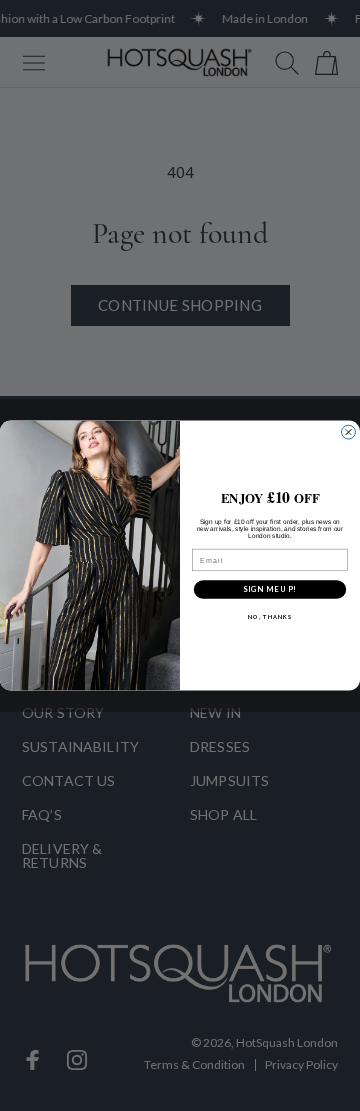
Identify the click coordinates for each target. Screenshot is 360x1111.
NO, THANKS (270, 616)
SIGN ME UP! (270, 589)
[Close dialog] (349, 432)
